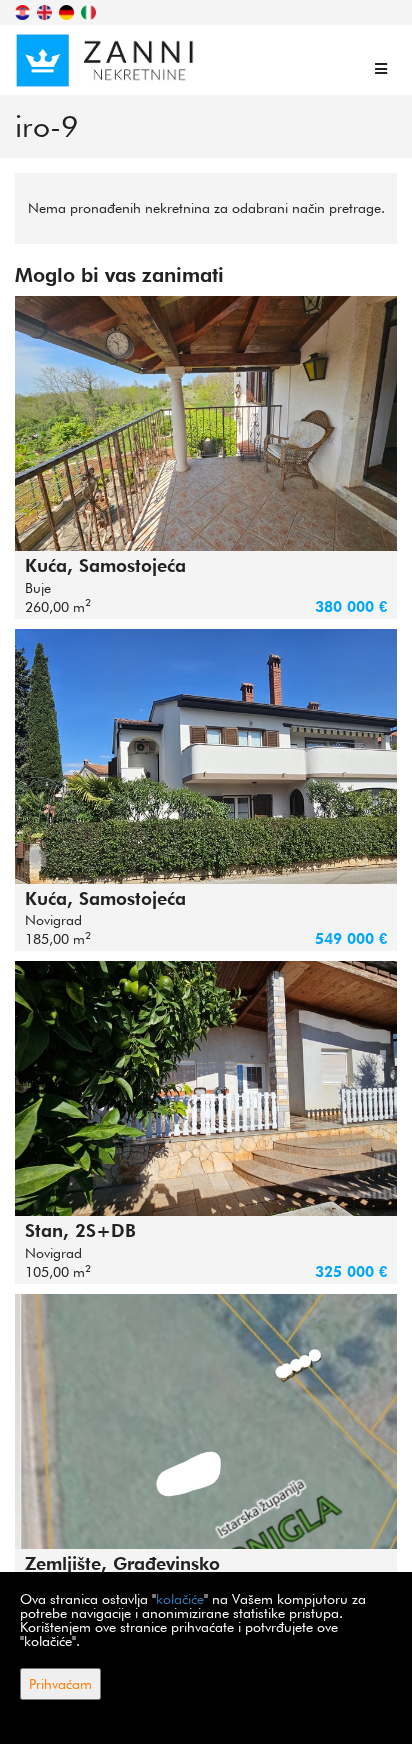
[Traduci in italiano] (90, 11)
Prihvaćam (60, 1684)
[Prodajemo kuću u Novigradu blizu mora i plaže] (206, 756)
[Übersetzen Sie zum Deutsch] (68, 11)
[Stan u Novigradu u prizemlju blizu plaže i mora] (206, 1088)
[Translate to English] (46, 11)
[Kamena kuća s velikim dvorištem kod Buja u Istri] (206, 423)
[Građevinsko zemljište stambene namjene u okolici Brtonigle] (206, 1421)
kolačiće (180, 1599)
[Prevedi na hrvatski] (24, 11)
